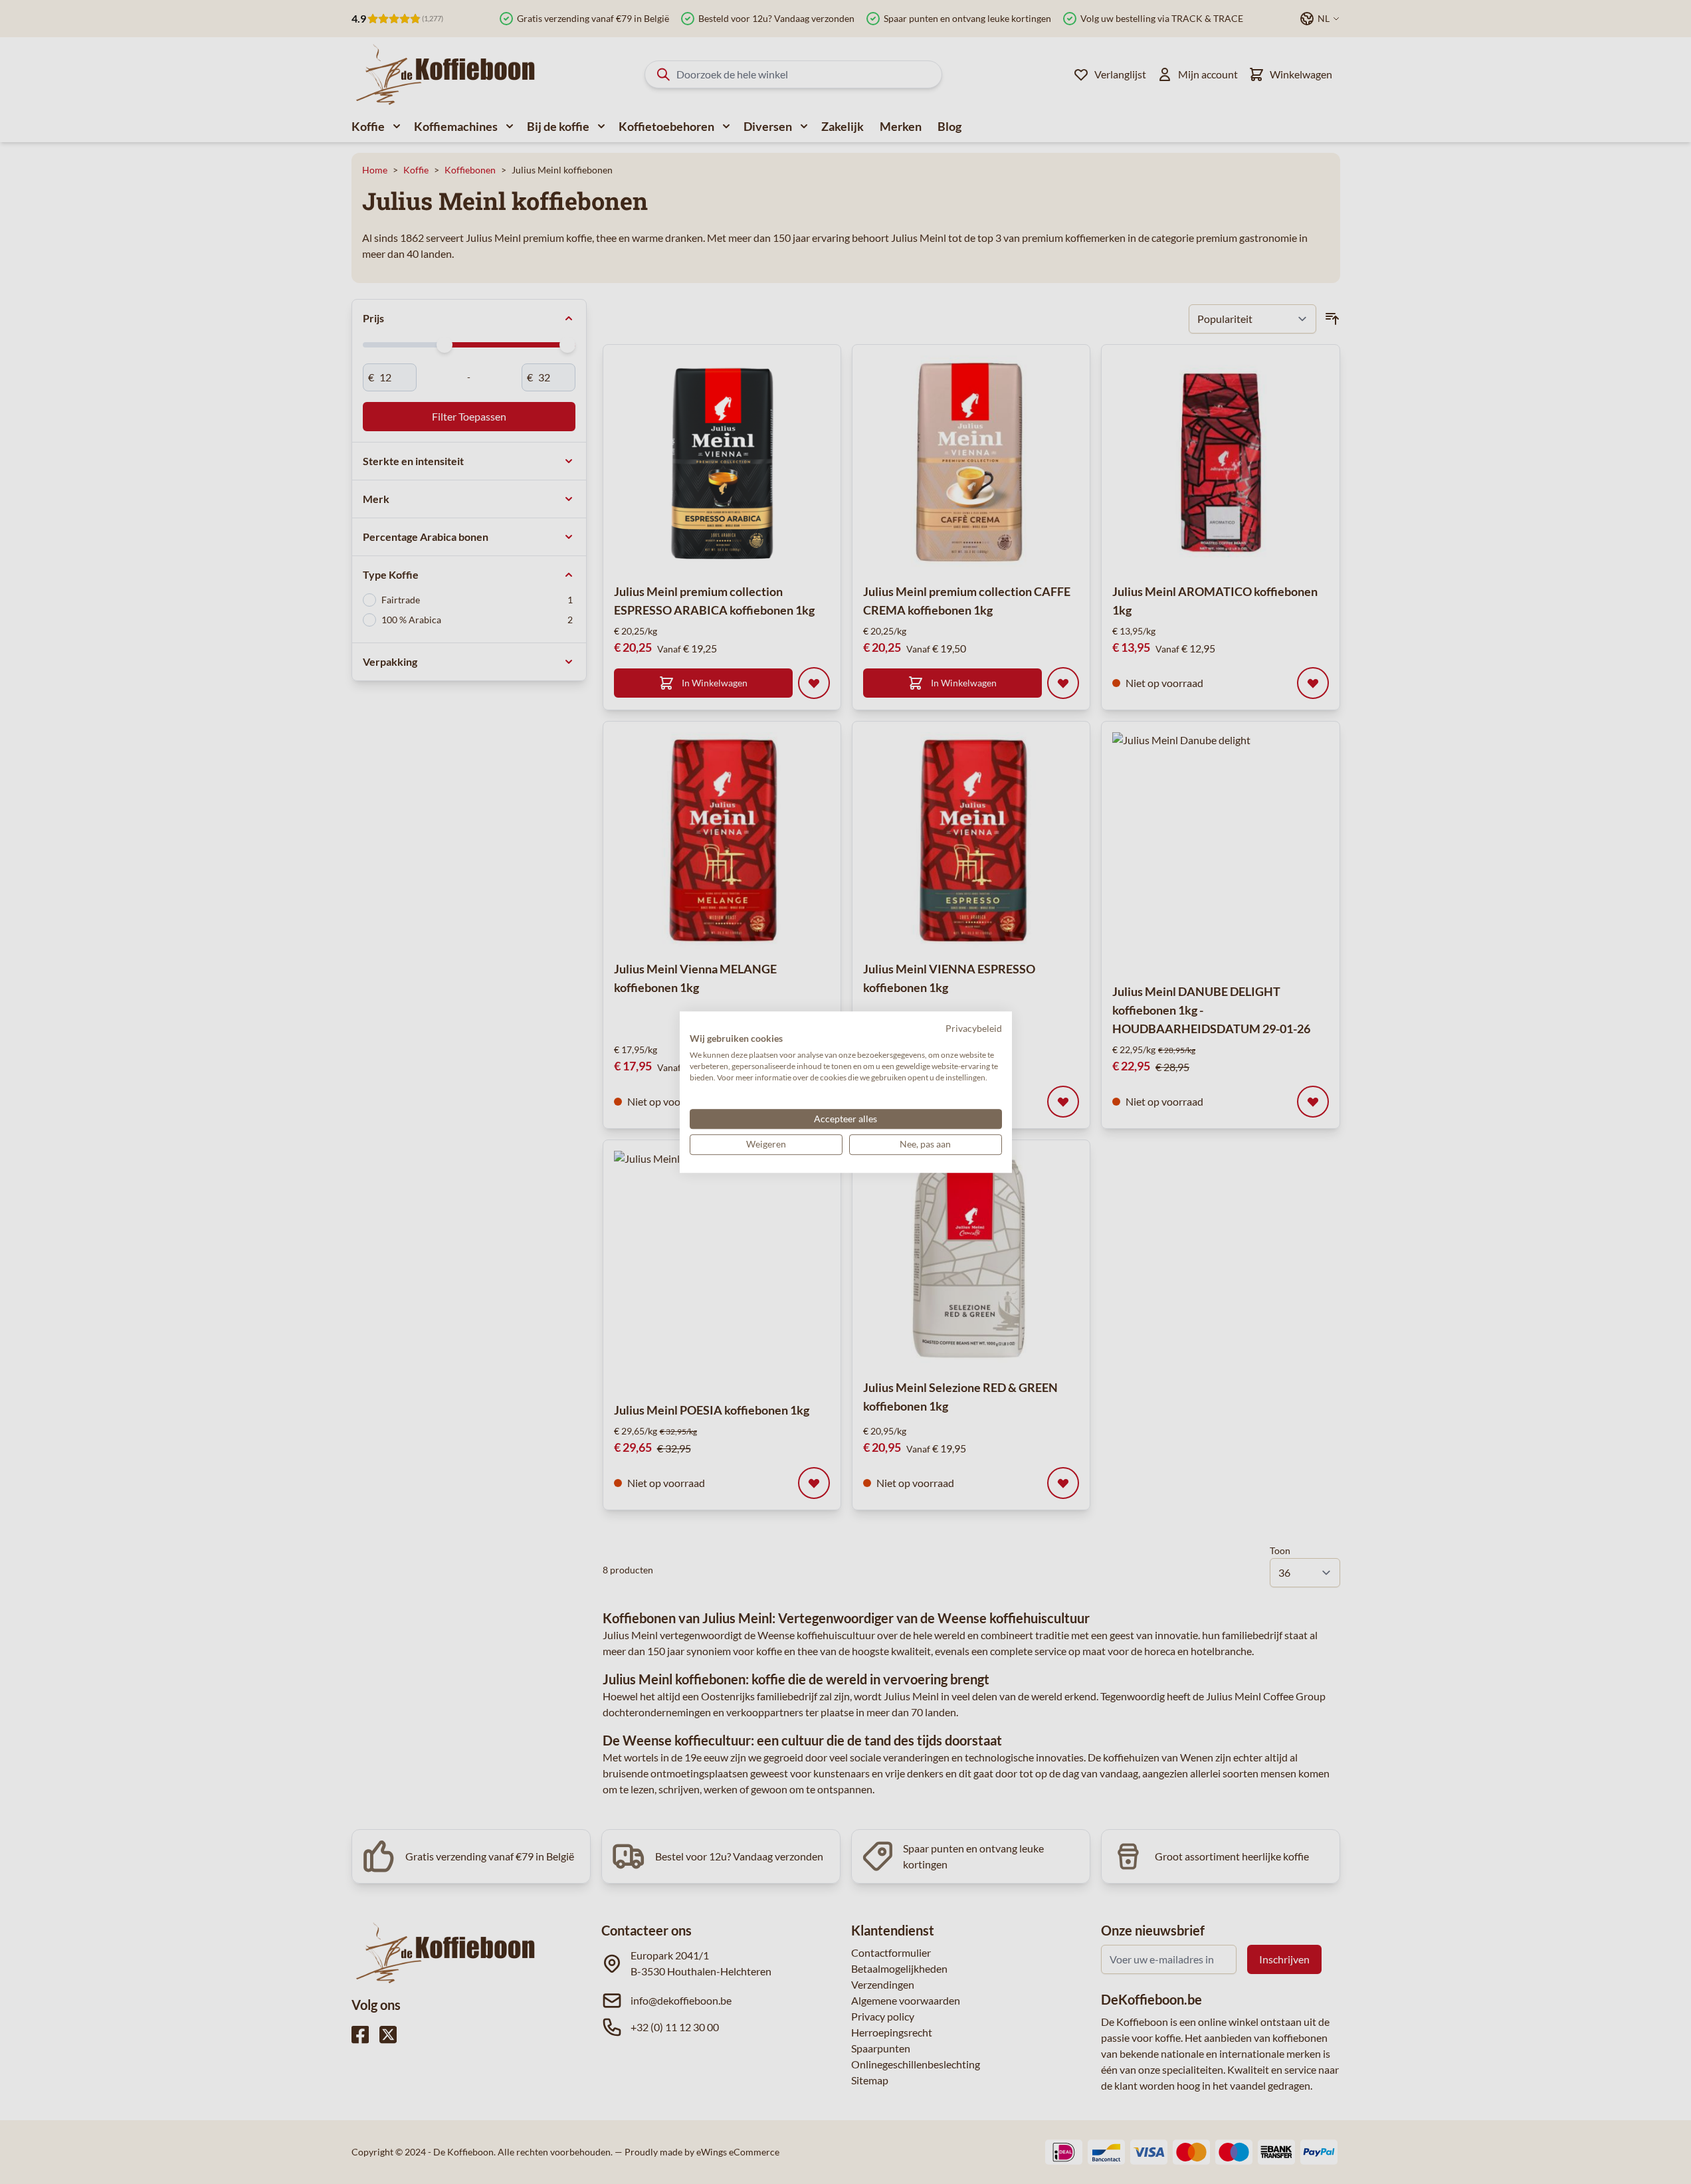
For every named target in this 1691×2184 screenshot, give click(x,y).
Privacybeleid (974, 1028)
